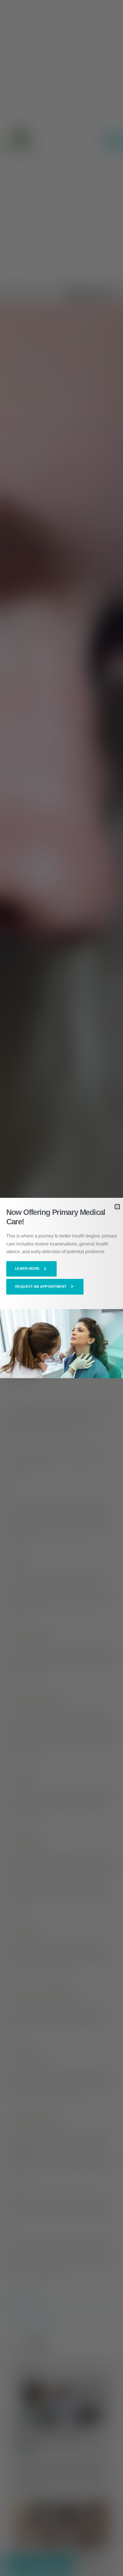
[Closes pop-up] (117, 1207)
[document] (61, 1288)
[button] (32, 1269)
